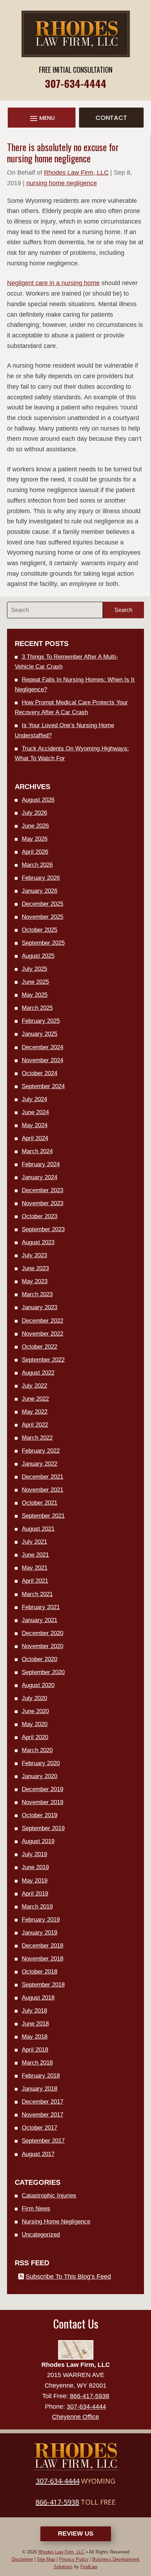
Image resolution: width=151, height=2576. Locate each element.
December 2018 (42, 1946)
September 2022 (43, 1360)
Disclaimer (22, 2559)
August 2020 (38, 1685)
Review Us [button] (76, 2533)
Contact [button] (111, 118)
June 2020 (35, 1711)
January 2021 (40, 1620)
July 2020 (34, 1698)
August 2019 (38, 1841)
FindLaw (89, 2567)
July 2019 (34, 1854)
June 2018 (35, 2024)
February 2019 (41, 1920)
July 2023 (34, 1255)
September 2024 (43, 1086)
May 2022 (35, 1412)
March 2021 (37, 1594)
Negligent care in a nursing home (53, 283)
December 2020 (42, 1633)
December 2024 (42, 1047)
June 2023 (35, 1268)
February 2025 (41, 1021)
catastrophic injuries (49, 2196)
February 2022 (41, 1451)
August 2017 (38, 2154)
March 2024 (37, 1151)
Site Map (46, 2559)
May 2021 (35, 1568)
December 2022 (42, 1321)
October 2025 (40, 930)
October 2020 (40, 1659)
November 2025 (42, 917)
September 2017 (43, 2141)
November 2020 (42, 1646)
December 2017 (42, 2102)
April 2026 (35, 852)
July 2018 (34, 2011)
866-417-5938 (90, 2396)
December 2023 (42, 1190)
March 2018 (37, 2063)
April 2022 (35, 1425)
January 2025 (40, 1034)
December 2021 (42, 1477)
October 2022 (40, 1347)
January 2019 (40, 1933)
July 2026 (34, 813)
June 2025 (35, 982)
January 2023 (40, 1307)
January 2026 (40, 891)
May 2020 (35, 1724)
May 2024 (35, 1125)
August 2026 (38, 800)
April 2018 (35, 2050)
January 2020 (40, 1776)
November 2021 (42, 1490)
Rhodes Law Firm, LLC (76, 173)
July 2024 (34, 1099)
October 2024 (40, 1073)
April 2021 (35, 1581)
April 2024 (35, 1138)
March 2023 (37, 1294)
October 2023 (40, 1216)
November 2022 (42, 1334)
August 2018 (38, 1998)
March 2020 (37, 1750)
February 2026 (41, 878)
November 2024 (42, 1060)
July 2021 (34, 1542)
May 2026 (35, 839)
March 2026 (37, 865)
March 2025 (37, 1008)
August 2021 (38, 1529)
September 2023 (43, 1229)
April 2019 (35, 1894)
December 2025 (42, 904)
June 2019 (35, 1867)
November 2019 (42, 1802)
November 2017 (42, 2115)
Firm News (36, 2209)
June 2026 (35, 826)
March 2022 (37, 1438)
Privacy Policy (74, 2559)
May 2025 (35, 995)
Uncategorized (41, 2235)
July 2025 (34, 969)
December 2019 (42, 1789)
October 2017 (40, 2128)
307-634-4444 (76, 83)
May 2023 (35, 1281)
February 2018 (41, 2076)
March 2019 (37, 1907)
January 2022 (40, 1464)
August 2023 (38, 1242)
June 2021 (35, 1555)
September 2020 (43, 1672)
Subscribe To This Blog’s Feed (68, 2277)
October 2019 (40, 1815)
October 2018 (40, 1972)
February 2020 (41, 1763)
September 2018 (43, 1985)
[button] (42, 118)
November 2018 (42, 1959)
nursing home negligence (62, 183)
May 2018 (35, 2037)
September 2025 (43, 943)
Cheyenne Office (75, 2417)
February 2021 (41, 1607)
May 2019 (35, 1881)
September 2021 (43, 1516)
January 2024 (40, 1177)
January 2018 (40, 2089)
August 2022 (38, 1373)
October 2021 (40, 1503)
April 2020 (35, 1737)
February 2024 (41, 1164)
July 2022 (34, 1386)
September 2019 (43, 1828)
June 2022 (35, 1399)
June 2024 (35, 1112)
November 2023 (42, 1203)
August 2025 (38, 956)
